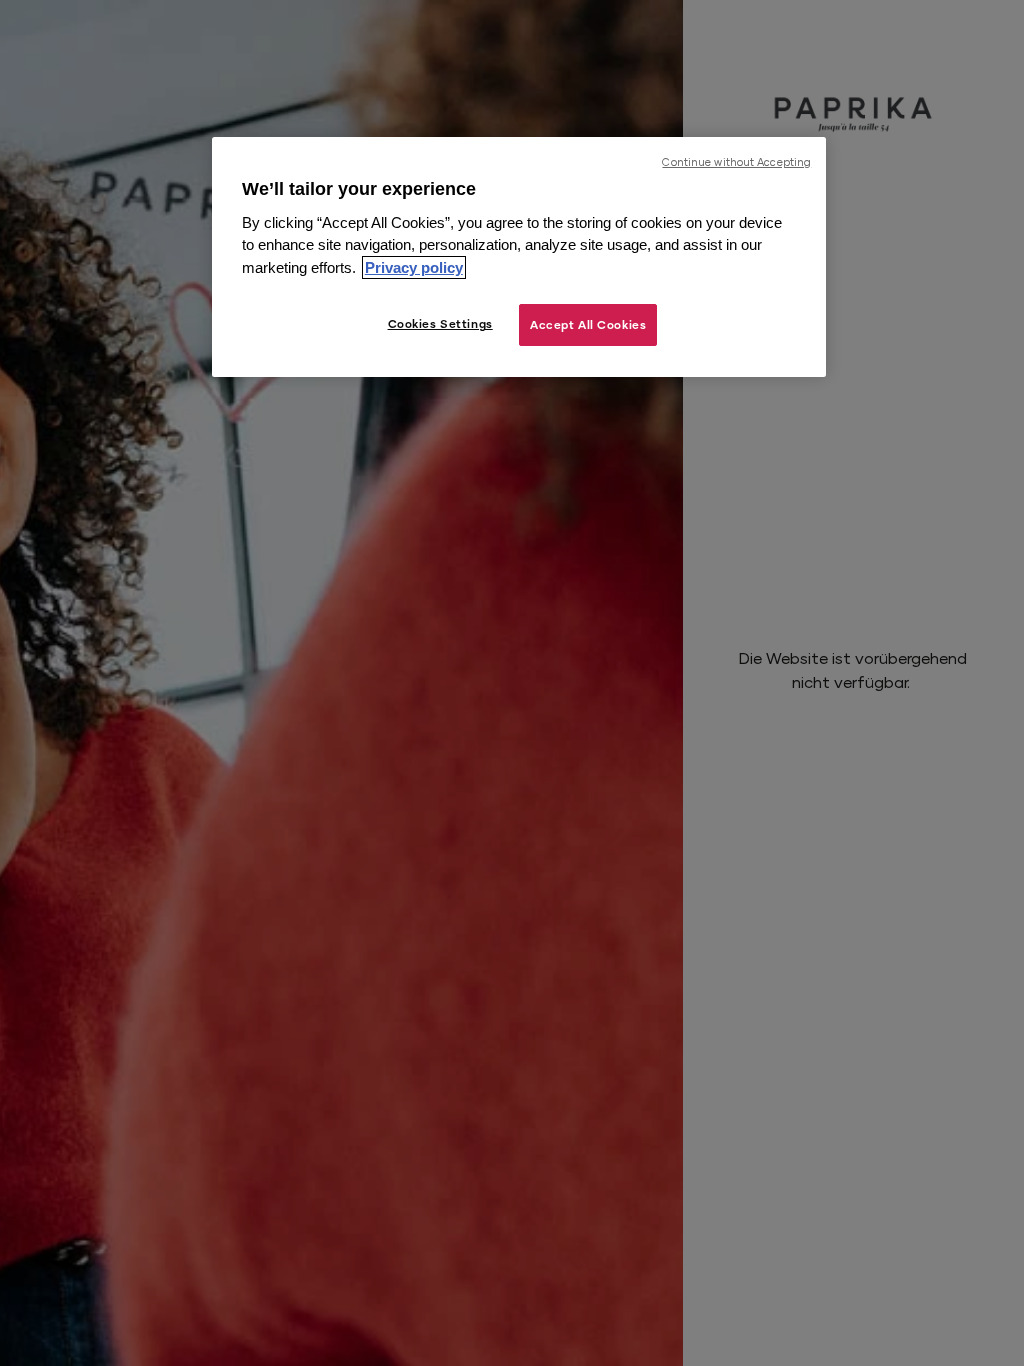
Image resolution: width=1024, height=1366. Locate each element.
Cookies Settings (440, 323)
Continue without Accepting (736, 162)
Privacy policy (414, 267)
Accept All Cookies (588, 324)
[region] (519, 257)
